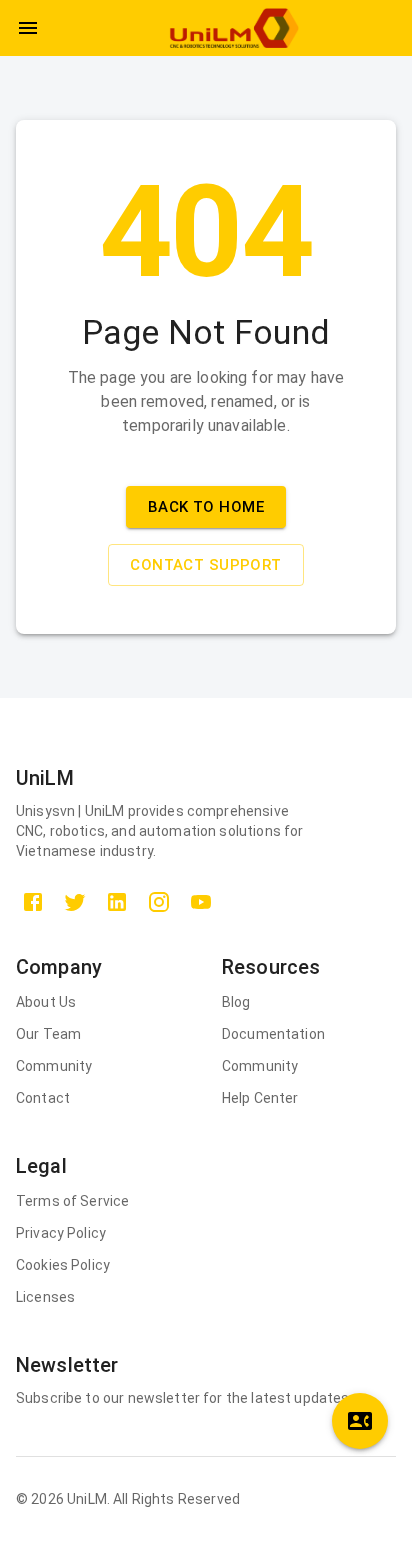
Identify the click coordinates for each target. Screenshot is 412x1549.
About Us (46, 1002)
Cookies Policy (63, 1265)
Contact (43, 1098)
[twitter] (75, 902)
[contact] (360, 1421)
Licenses (45, 1297)
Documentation (273, 1034)
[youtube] (201, 902)
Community (54, 1066)
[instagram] (159, 902)
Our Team (48, 1034)
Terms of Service (72, 1201)
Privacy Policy (61, 1233)
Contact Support (205, 565)
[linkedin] (117, 902)
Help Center (260, 1098)
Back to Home (206, 507)
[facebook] (33, 902)
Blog (236, 1002)
